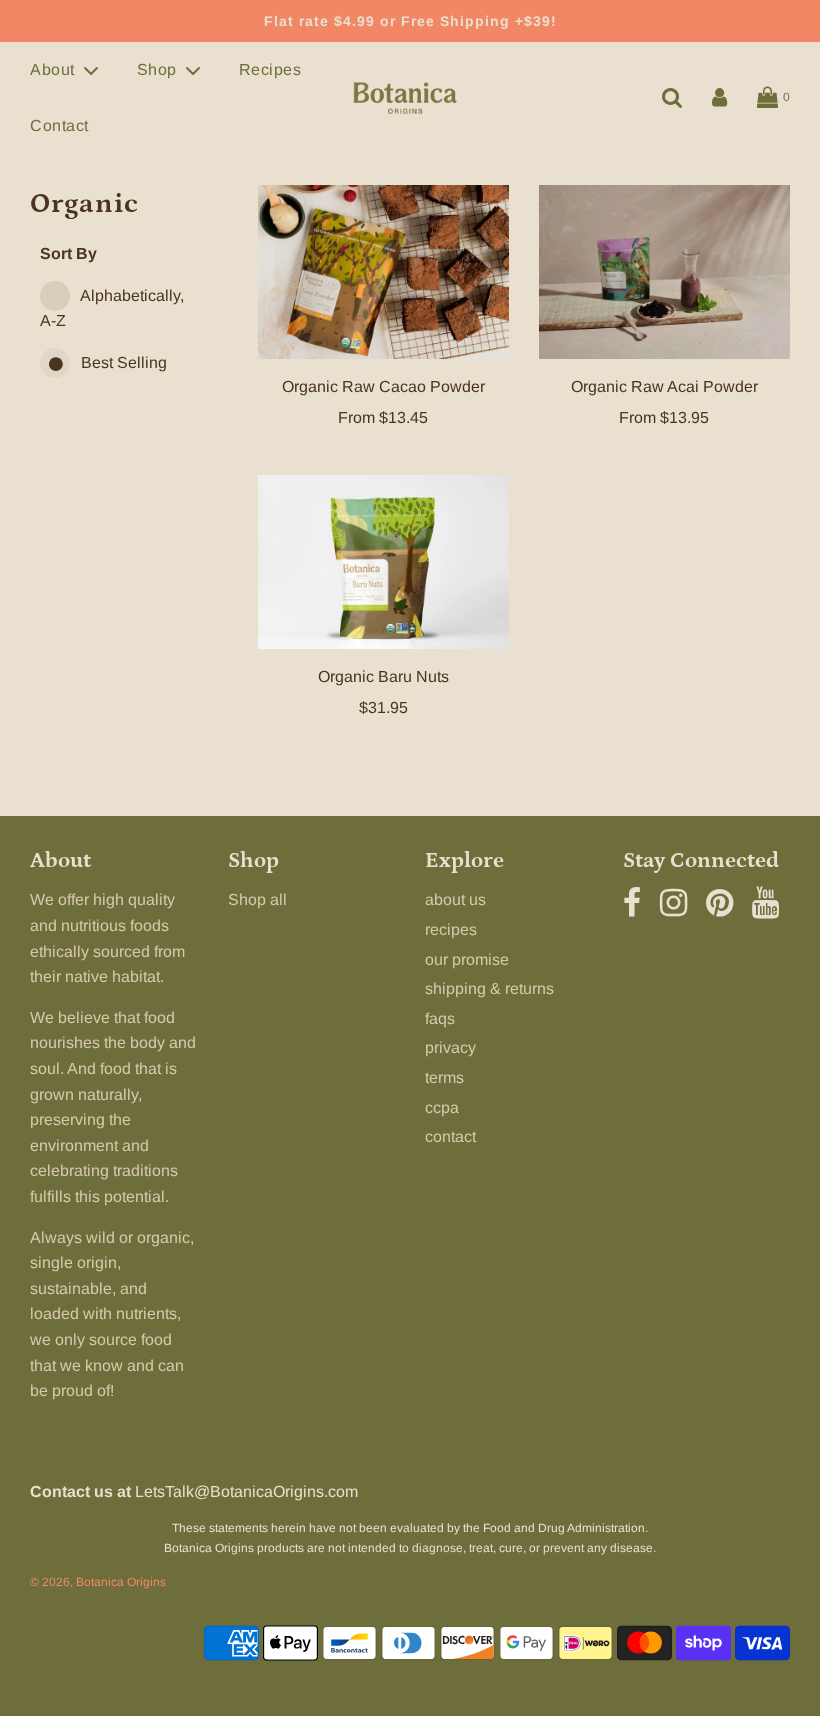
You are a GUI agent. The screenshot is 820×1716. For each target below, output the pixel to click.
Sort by (68, 253)
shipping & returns (489, 988)
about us (455, 899)
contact (450, 1136)
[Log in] (719, 98)
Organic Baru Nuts (383, 676)
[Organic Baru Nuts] (383, 562)
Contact (59, 125)
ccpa (442, 1107)
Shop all (257, 899)
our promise (467, 959)
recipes (451, 929)
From (383, 417)
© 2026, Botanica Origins (98, 1582)
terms (444, 1077)
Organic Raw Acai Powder (664, 386)
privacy (450, 1047)
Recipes (270, 69)
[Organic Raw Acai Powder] (664, 272)
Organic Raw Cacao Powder (383, 386)
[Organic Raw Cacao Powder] (383, 272)
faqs (440, 1018)
